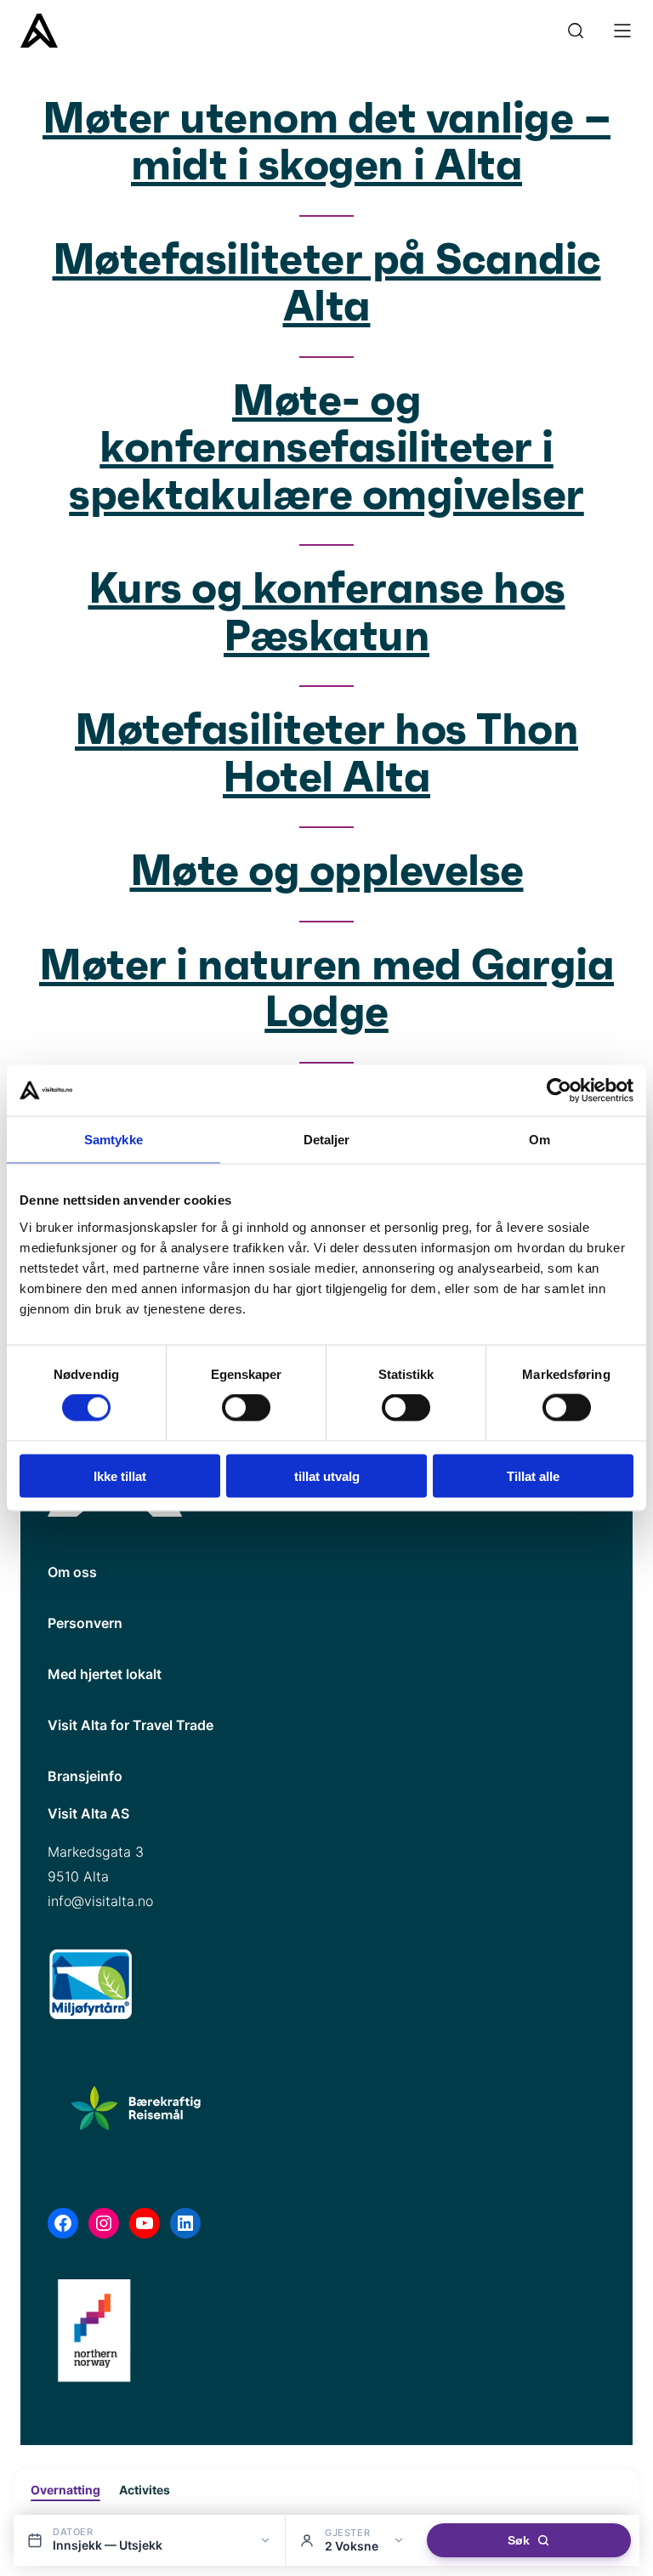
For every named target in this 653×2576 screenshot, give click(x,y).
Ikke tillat (120, 1475)
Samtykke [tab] (114, 1140)
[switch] (246, 1408)
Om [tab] (539, 1140)
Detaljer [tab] (327, 1140)
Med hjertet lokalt (105, 1674)
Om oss (72, 1572)
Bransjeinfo (85, 1776)
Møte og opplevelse (327, 872)
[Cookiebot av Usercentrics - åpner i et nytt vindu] (559, 1091)
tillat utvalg (327, 1475)
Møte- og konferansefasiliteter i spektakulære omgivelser (326, 449)
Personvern (85, 1623)
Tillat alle (533, 1475)
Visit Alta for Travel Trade (131, 1725)
